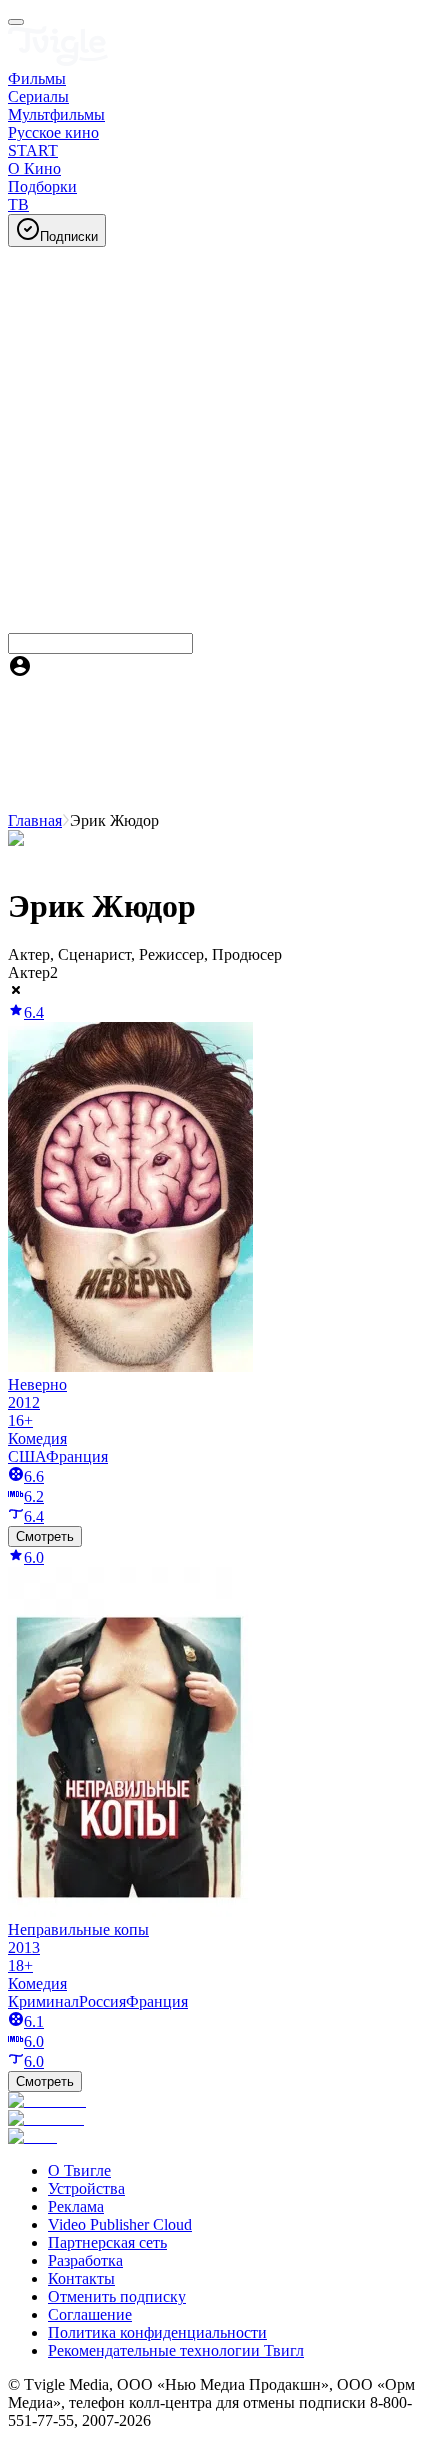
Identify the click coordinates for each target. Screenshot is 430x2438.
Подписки (69, 236)
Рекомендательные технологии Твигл (176, 2350)
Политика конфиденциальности (157, 2332)
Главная (35, 820)
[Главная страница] (58, 60)
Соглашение (90, 2314)
